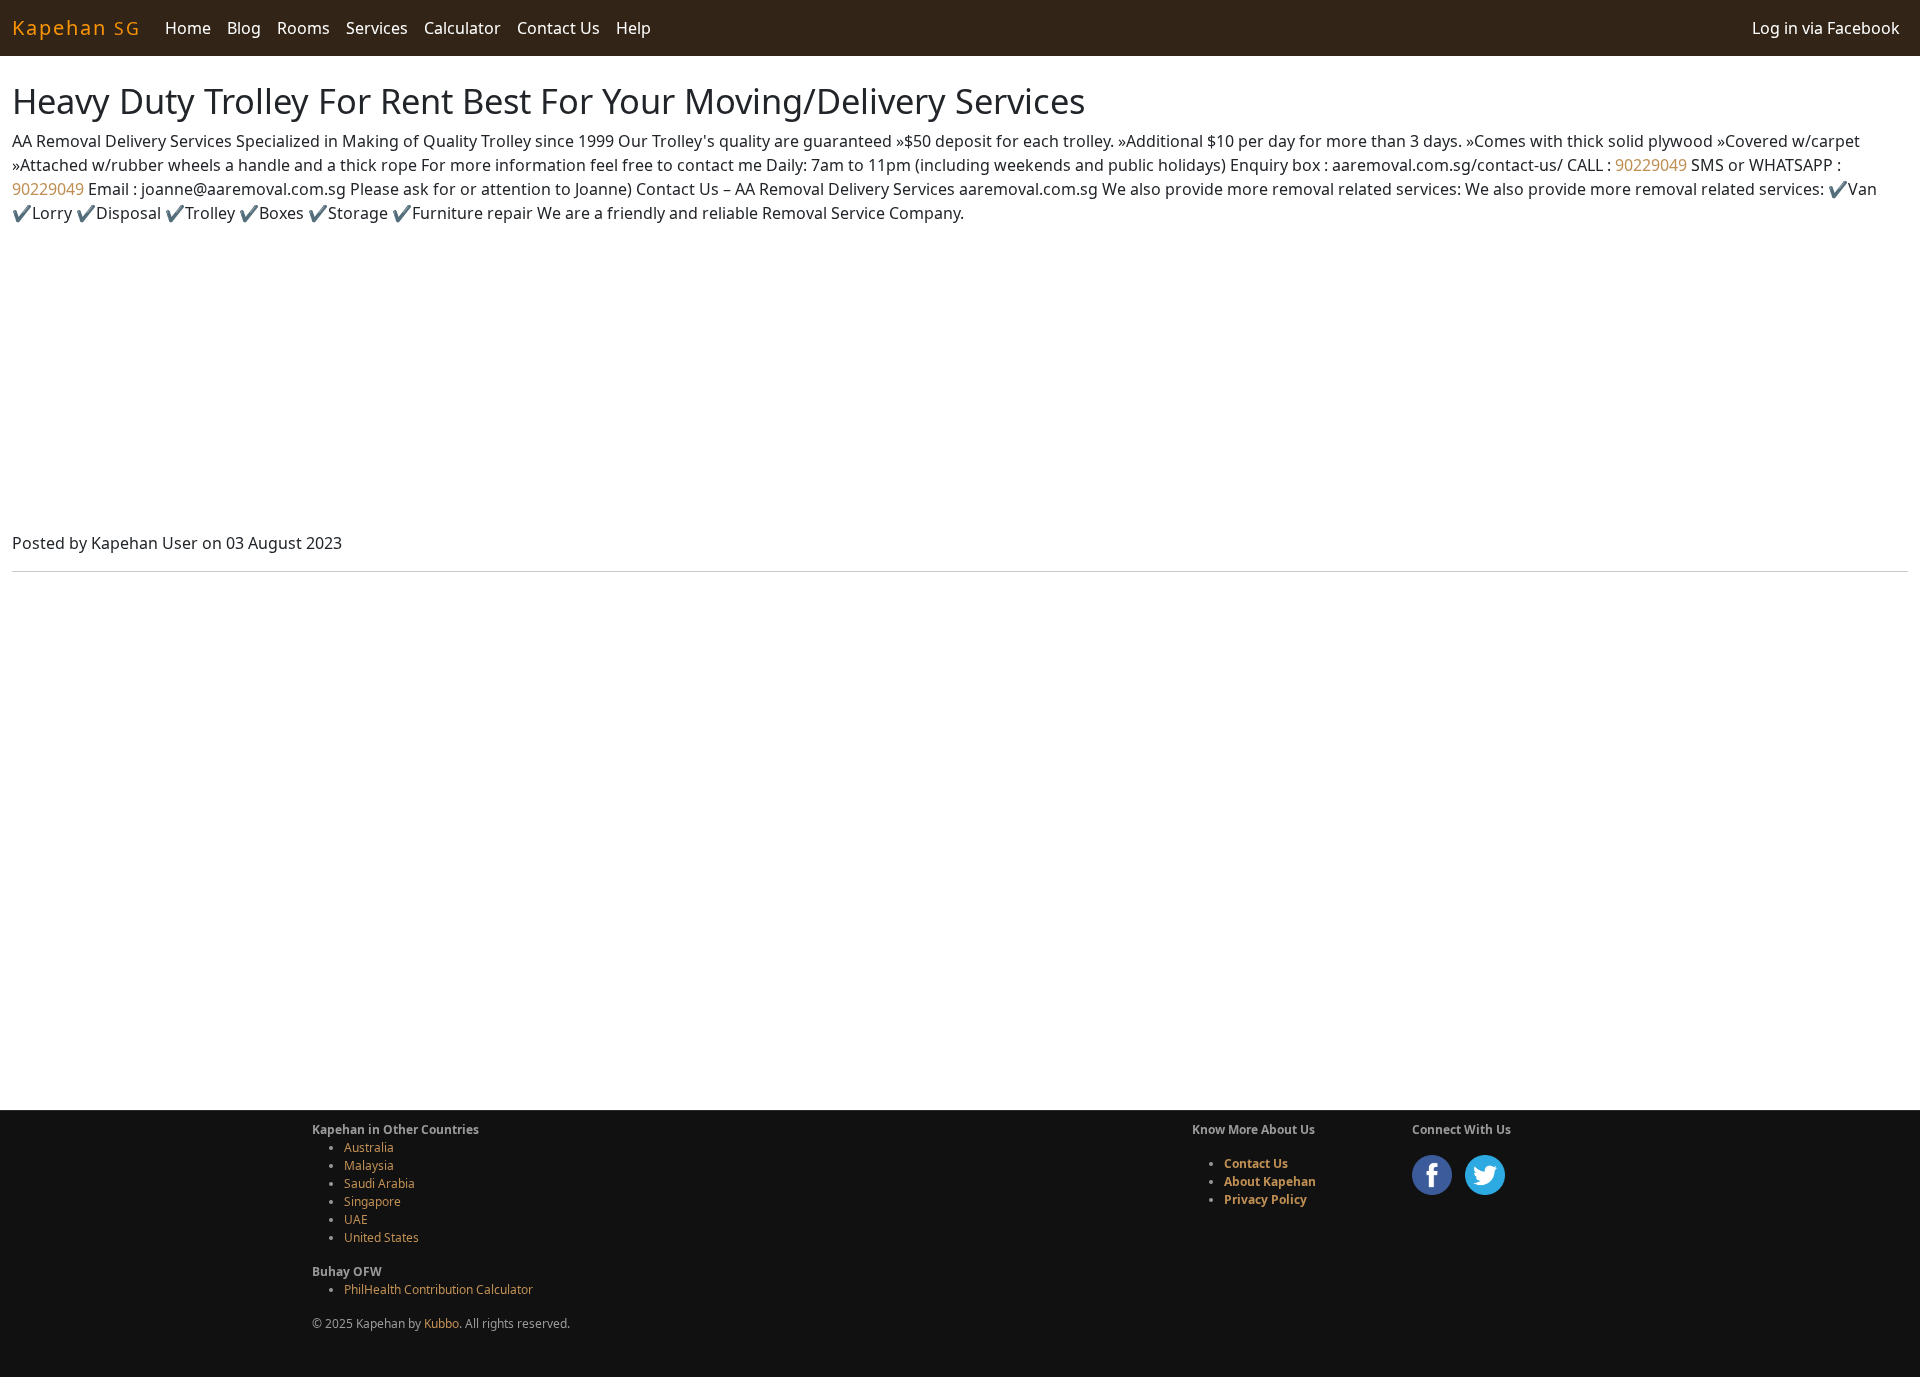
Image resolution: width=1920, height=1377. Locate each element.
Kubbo (441, 1323)
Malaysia (369, 1165)
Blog (244, 28)
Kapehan (76, 27)
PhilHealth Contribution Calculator (438, 1289)
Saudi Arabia (379, 1183)
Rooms (303, 28)
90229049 (1649, 165)
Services (377, 28)
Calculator (462, 28)
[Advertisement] (960, 381)
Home (188, 28)
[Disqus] (960, 838)
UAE (356, 1219)
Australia (369, 1147)
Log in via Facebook (1826, 28)
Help (633, 28)
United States (381, 1237)
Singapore (372, 1201)
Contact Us (558, 28)
